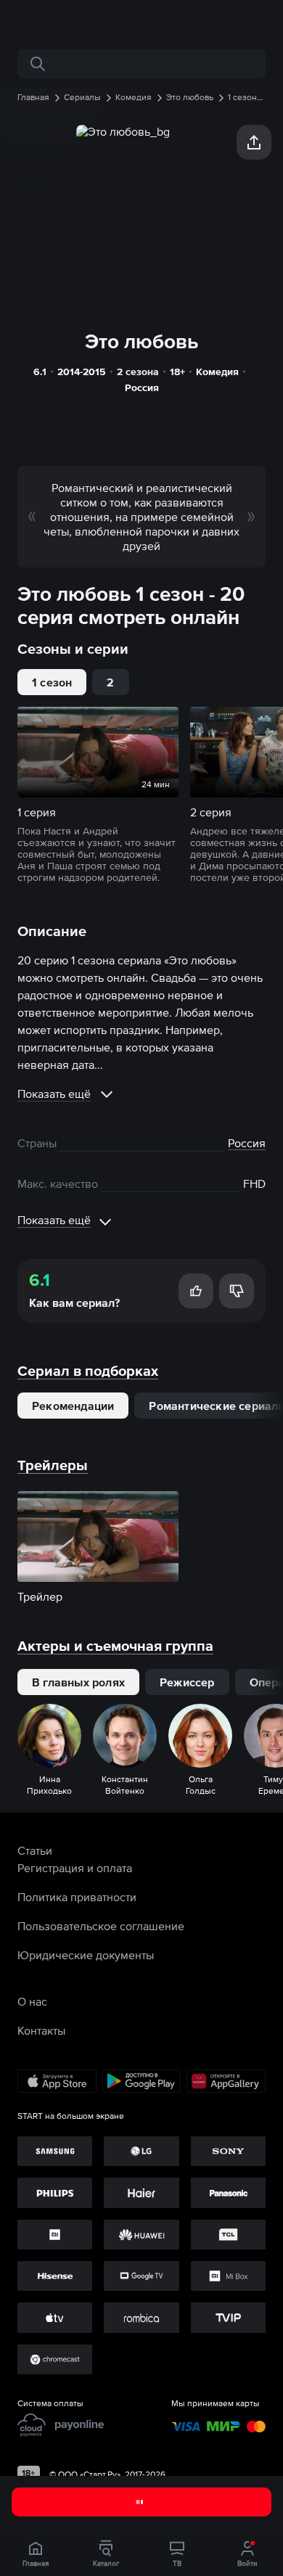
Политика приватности (77, 1897)
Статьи (35, 1850)
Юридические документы (86, 1955)
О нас (32, 2001)
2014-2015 (82, 372)
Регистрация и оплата (75, 1868)
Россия (142, 387)
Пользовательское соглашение (101, 1926)
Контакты (41, 2030)
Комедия (217, 372)
